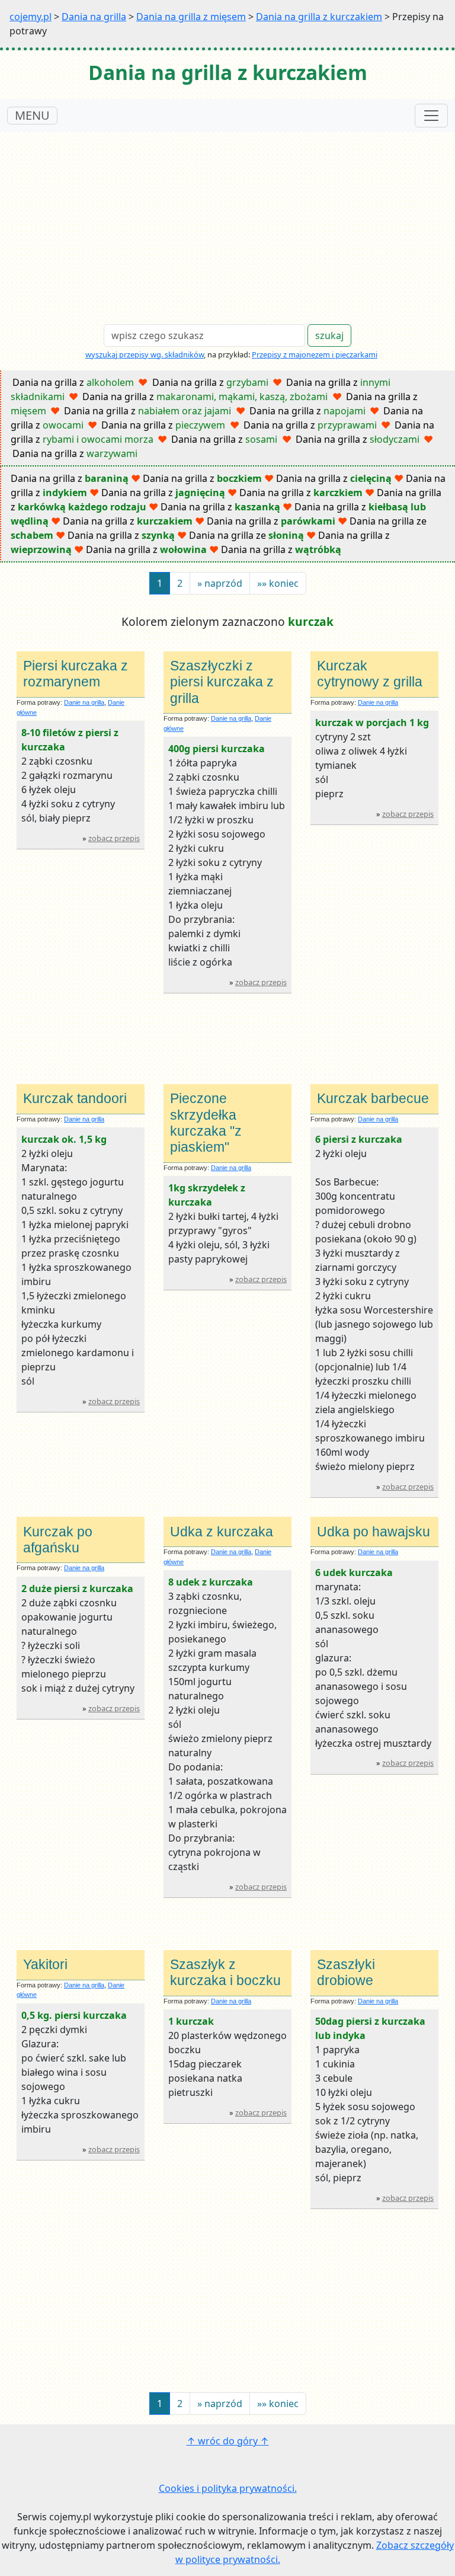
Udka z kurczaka (222, 1532)
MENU (32, 115)
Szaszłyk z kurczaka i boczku (225, 1972)
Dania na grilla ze (246, 535)
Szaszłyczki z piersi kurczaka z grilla (222, 682)
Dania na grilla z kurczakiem (319, 17)
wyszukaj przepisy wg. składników (145, 354)
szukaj (329, 335)
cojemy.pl (31, 17)
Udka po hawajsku (374, 1532)
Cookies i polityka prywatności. (228, 2488)
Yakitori (45, 1964)
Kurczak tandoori (75, 1098)
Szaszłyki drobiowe (346, 1972)
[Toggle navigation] (431, 116)
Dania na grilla (94, 17)
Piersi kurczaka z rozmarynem (76, 674)
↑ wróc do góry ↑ (228, 2441)
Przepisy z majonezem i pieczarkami (315, 354)
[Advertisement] (227, 221)
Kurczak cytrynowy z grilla (370, 674)
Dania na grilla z (73, 382)
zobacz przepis (114, 838)
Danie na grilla (84, 702)
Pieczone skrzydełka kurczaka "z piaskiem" (206, 1123)
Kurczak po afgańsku (58, 1540)
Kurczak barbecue (373, 1098)
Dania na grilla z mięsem (191, 17)
